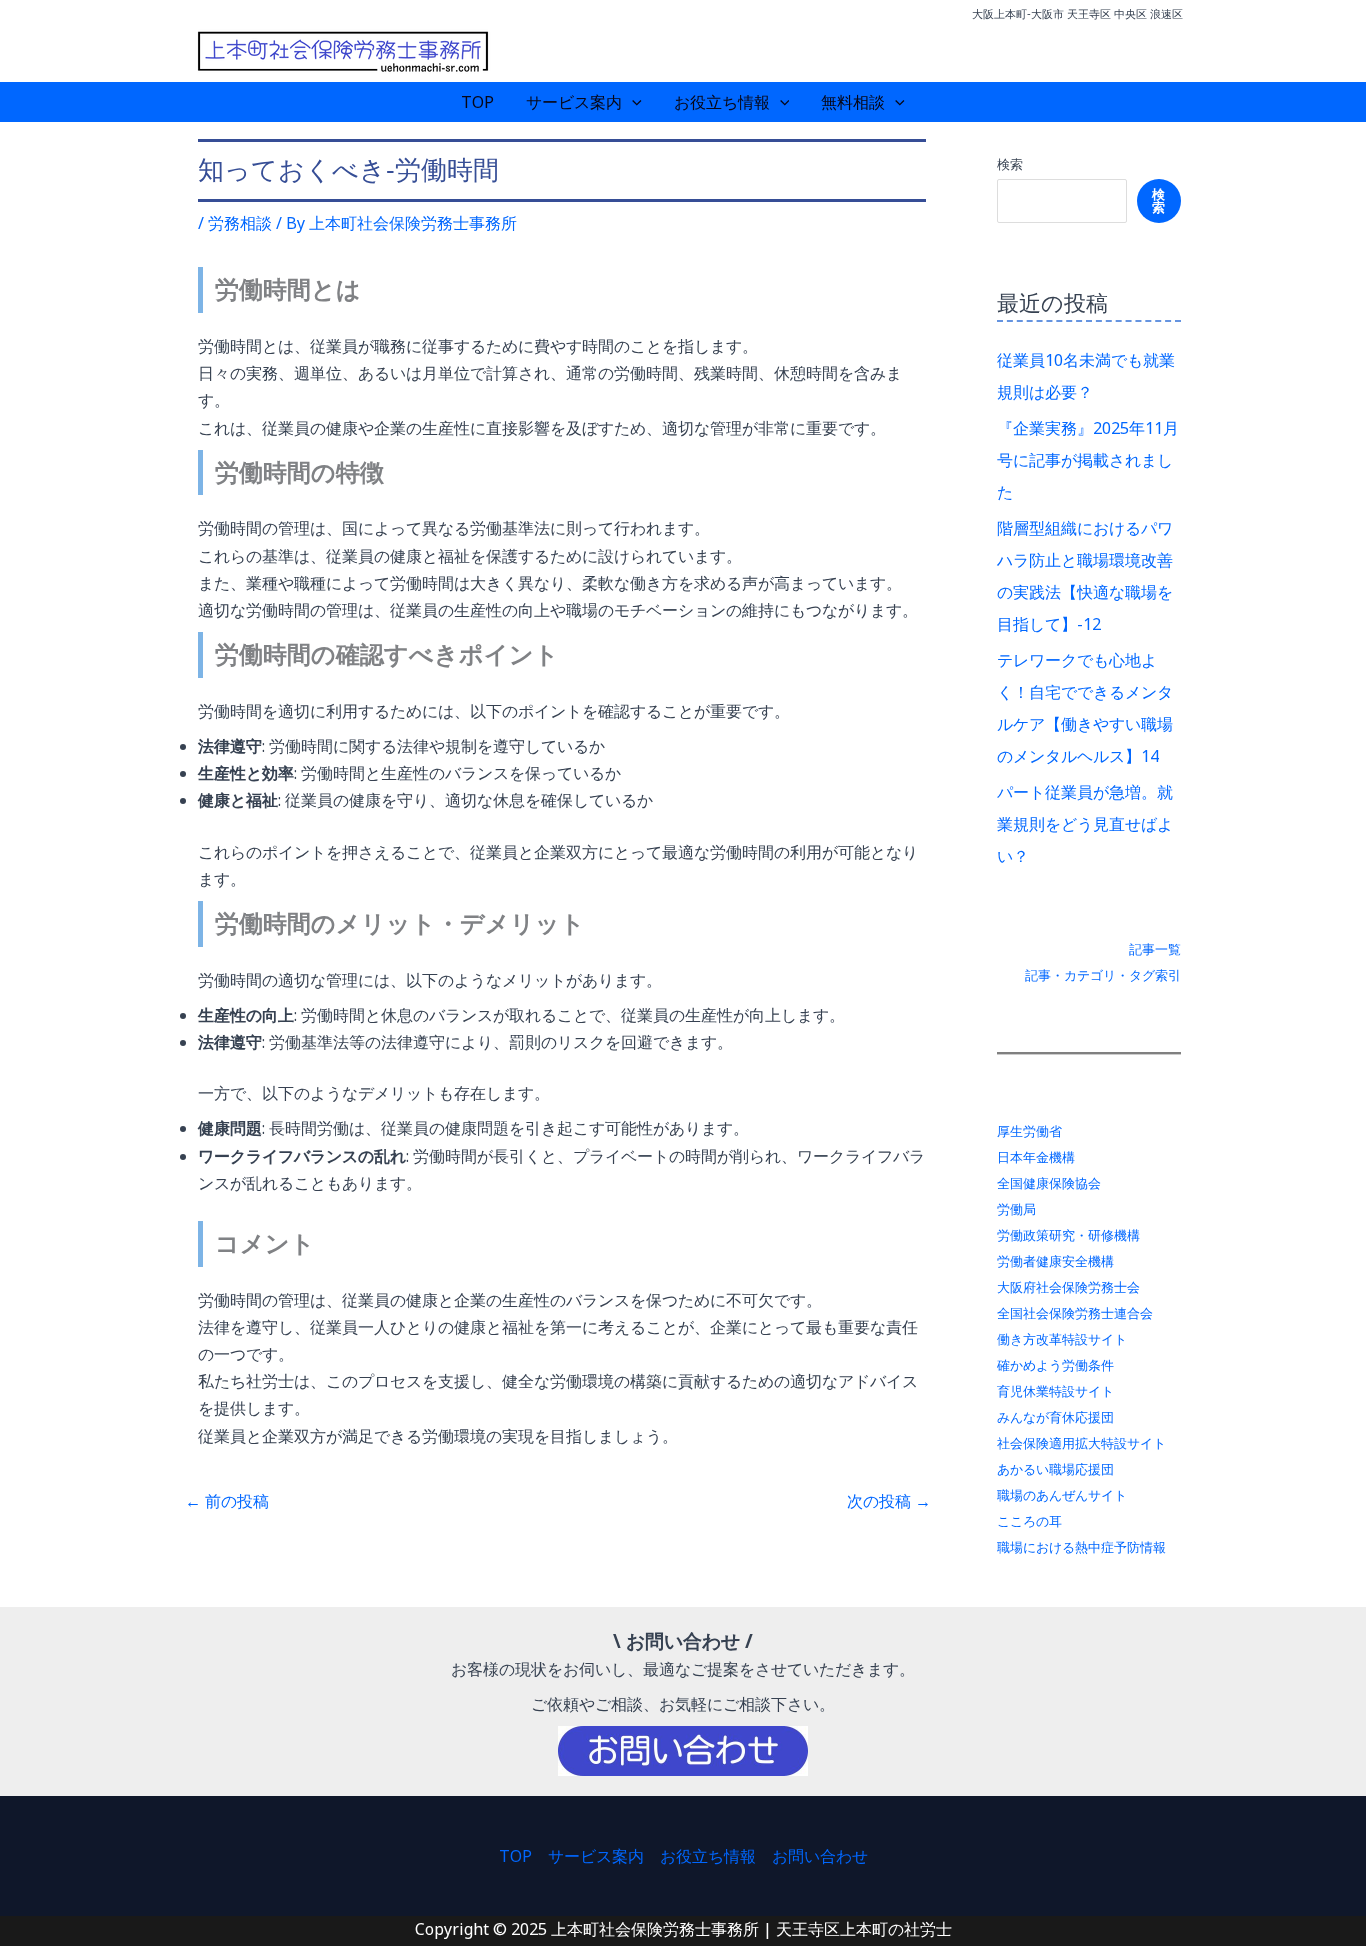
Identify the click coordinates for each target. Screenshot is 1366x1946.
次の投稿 (889, 1501)
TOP (477, 102)
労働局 (1016, 1209)
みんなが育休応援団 (1055, 1417)
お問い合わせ (820, 1856)
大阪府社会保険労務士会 (1068, 1287)
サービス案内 (574, 102)
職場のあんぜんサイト (1062, 1495)
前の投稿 (227, 1501)
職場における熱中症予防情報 (1081, 1547)
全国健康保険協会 (1049, 1183)
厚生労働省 (1029, 1131)
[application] (632, 102)
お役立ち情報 (722, 102)
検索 (1010, 164)
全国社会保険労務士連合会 (1075, 1313)
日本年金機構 (1036, 1157)
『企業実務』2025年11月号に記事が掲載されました (1088, 460)
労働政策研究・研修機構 (1068, 1235)
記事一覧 (1155, 949)
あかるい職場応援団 (1055, 1469)
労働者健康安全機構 (1055, 1261)
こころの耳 (1029, 1521)
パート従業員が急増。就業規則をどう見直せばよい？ (1085, 824)
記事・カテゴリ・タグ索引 (1103, 975)
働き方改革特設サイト (1062, 1339)
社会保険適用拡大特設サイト (1081, 1443)
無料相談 (853, 102)
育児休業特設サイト (1055, 1391)
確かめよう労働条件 (1055, 1365)
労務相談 (240, 223)
